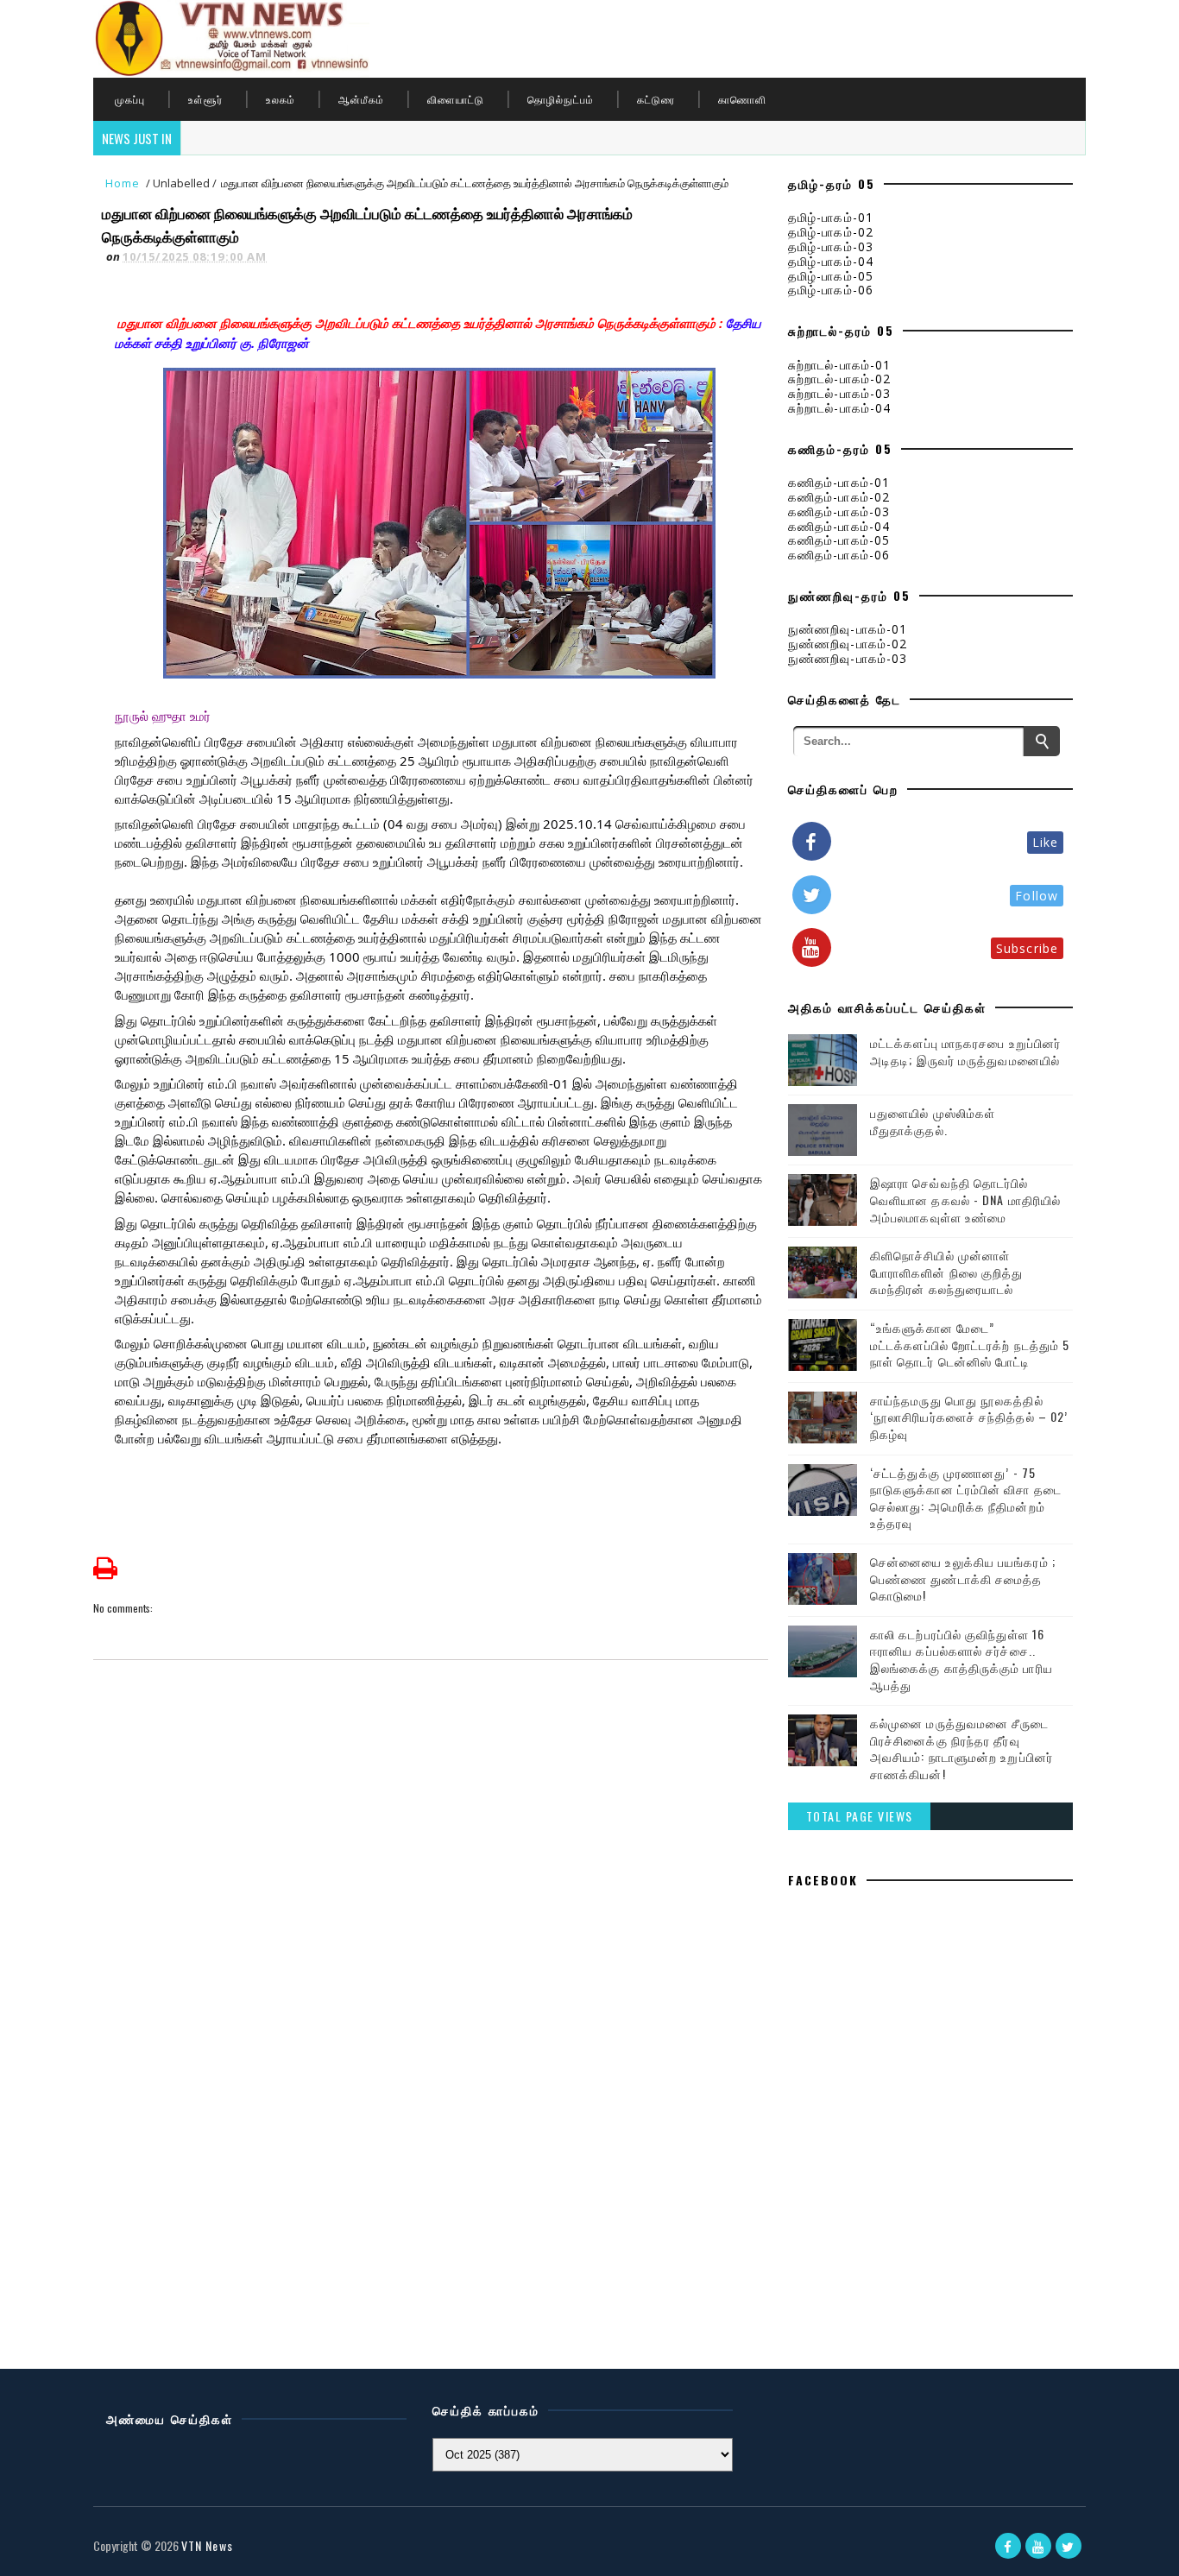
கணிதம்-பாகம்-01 (839, 482)
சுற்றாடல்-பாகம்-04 (839, 408)
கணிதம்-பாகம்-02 (839, 497)
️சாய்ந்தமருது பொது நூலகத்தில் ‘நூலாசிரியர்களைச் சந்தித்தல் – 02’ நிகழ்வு (969, 1417)
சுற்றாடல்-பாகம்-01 (839, 365)
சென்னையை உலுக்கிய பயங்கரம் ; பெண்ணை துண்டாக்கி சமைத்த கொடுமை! (963, 1578)
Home (123, 183)
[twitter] (1069, 2546)
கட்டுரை (656, 99)
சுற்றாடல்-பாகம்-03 (839, 393)
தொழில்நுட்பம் (561, 99)
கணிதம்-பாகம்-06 (839, 555)
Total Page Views (860, 1816)
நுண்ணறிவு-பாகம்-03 (848, 658)
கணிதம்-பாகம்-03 (839, 511)
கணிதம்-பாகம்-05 (839, 540)
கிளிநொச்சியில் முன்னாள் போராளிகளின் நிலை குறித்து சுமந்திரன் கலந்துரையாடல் (946, 1272)
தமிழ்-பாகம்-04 (831, 261)
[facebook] (1008, 2546)
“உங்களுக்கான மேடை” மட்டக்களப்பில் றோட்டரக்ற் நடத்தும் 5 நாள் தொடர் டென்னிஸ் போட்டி (970, 1344)
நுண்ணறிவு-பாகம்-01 (848, 629)
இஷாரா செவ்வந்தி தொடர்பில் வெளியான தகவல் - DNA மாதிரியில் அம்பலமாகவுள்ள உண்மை (965, 1199)
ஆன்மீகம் (361, 99)
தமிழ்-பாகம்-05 (831, 276)
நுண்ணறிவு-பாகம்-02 (848, 644)
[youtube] (1038, 2546)
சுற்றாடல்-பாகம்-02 (839, 379)
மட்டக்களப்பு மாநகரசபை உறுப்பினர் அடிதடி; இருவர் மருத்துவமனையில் (965, 1051)
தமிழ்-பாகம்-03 (831, 246)
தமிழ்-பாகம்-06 (831, 290)
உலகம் (281, 99)
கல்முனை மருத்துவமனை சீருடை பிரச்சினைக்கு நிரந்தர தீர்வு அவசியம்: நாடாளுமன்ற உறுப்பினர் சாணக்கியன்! (961, 1748)
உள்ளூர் (205, 99)
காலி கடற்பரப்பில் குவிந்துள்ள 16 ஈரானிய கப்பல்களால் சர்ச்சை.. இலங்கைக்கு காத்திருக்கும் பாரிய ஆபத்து (961, 1659)
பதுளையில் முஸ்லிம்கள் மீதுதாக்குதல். (933, 1121)
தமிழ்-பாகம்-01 (831, 217)
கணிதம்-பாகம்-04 (839, 526)
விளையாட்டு (456, 99)
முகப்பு (130, 99)
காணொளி (742, 99)
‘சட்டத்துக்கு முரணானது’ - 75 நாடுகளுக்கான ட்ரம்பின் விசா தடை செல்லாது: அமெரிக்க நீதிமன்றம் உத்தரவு (966, 1498)
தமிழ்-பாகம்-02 (831, 232)
